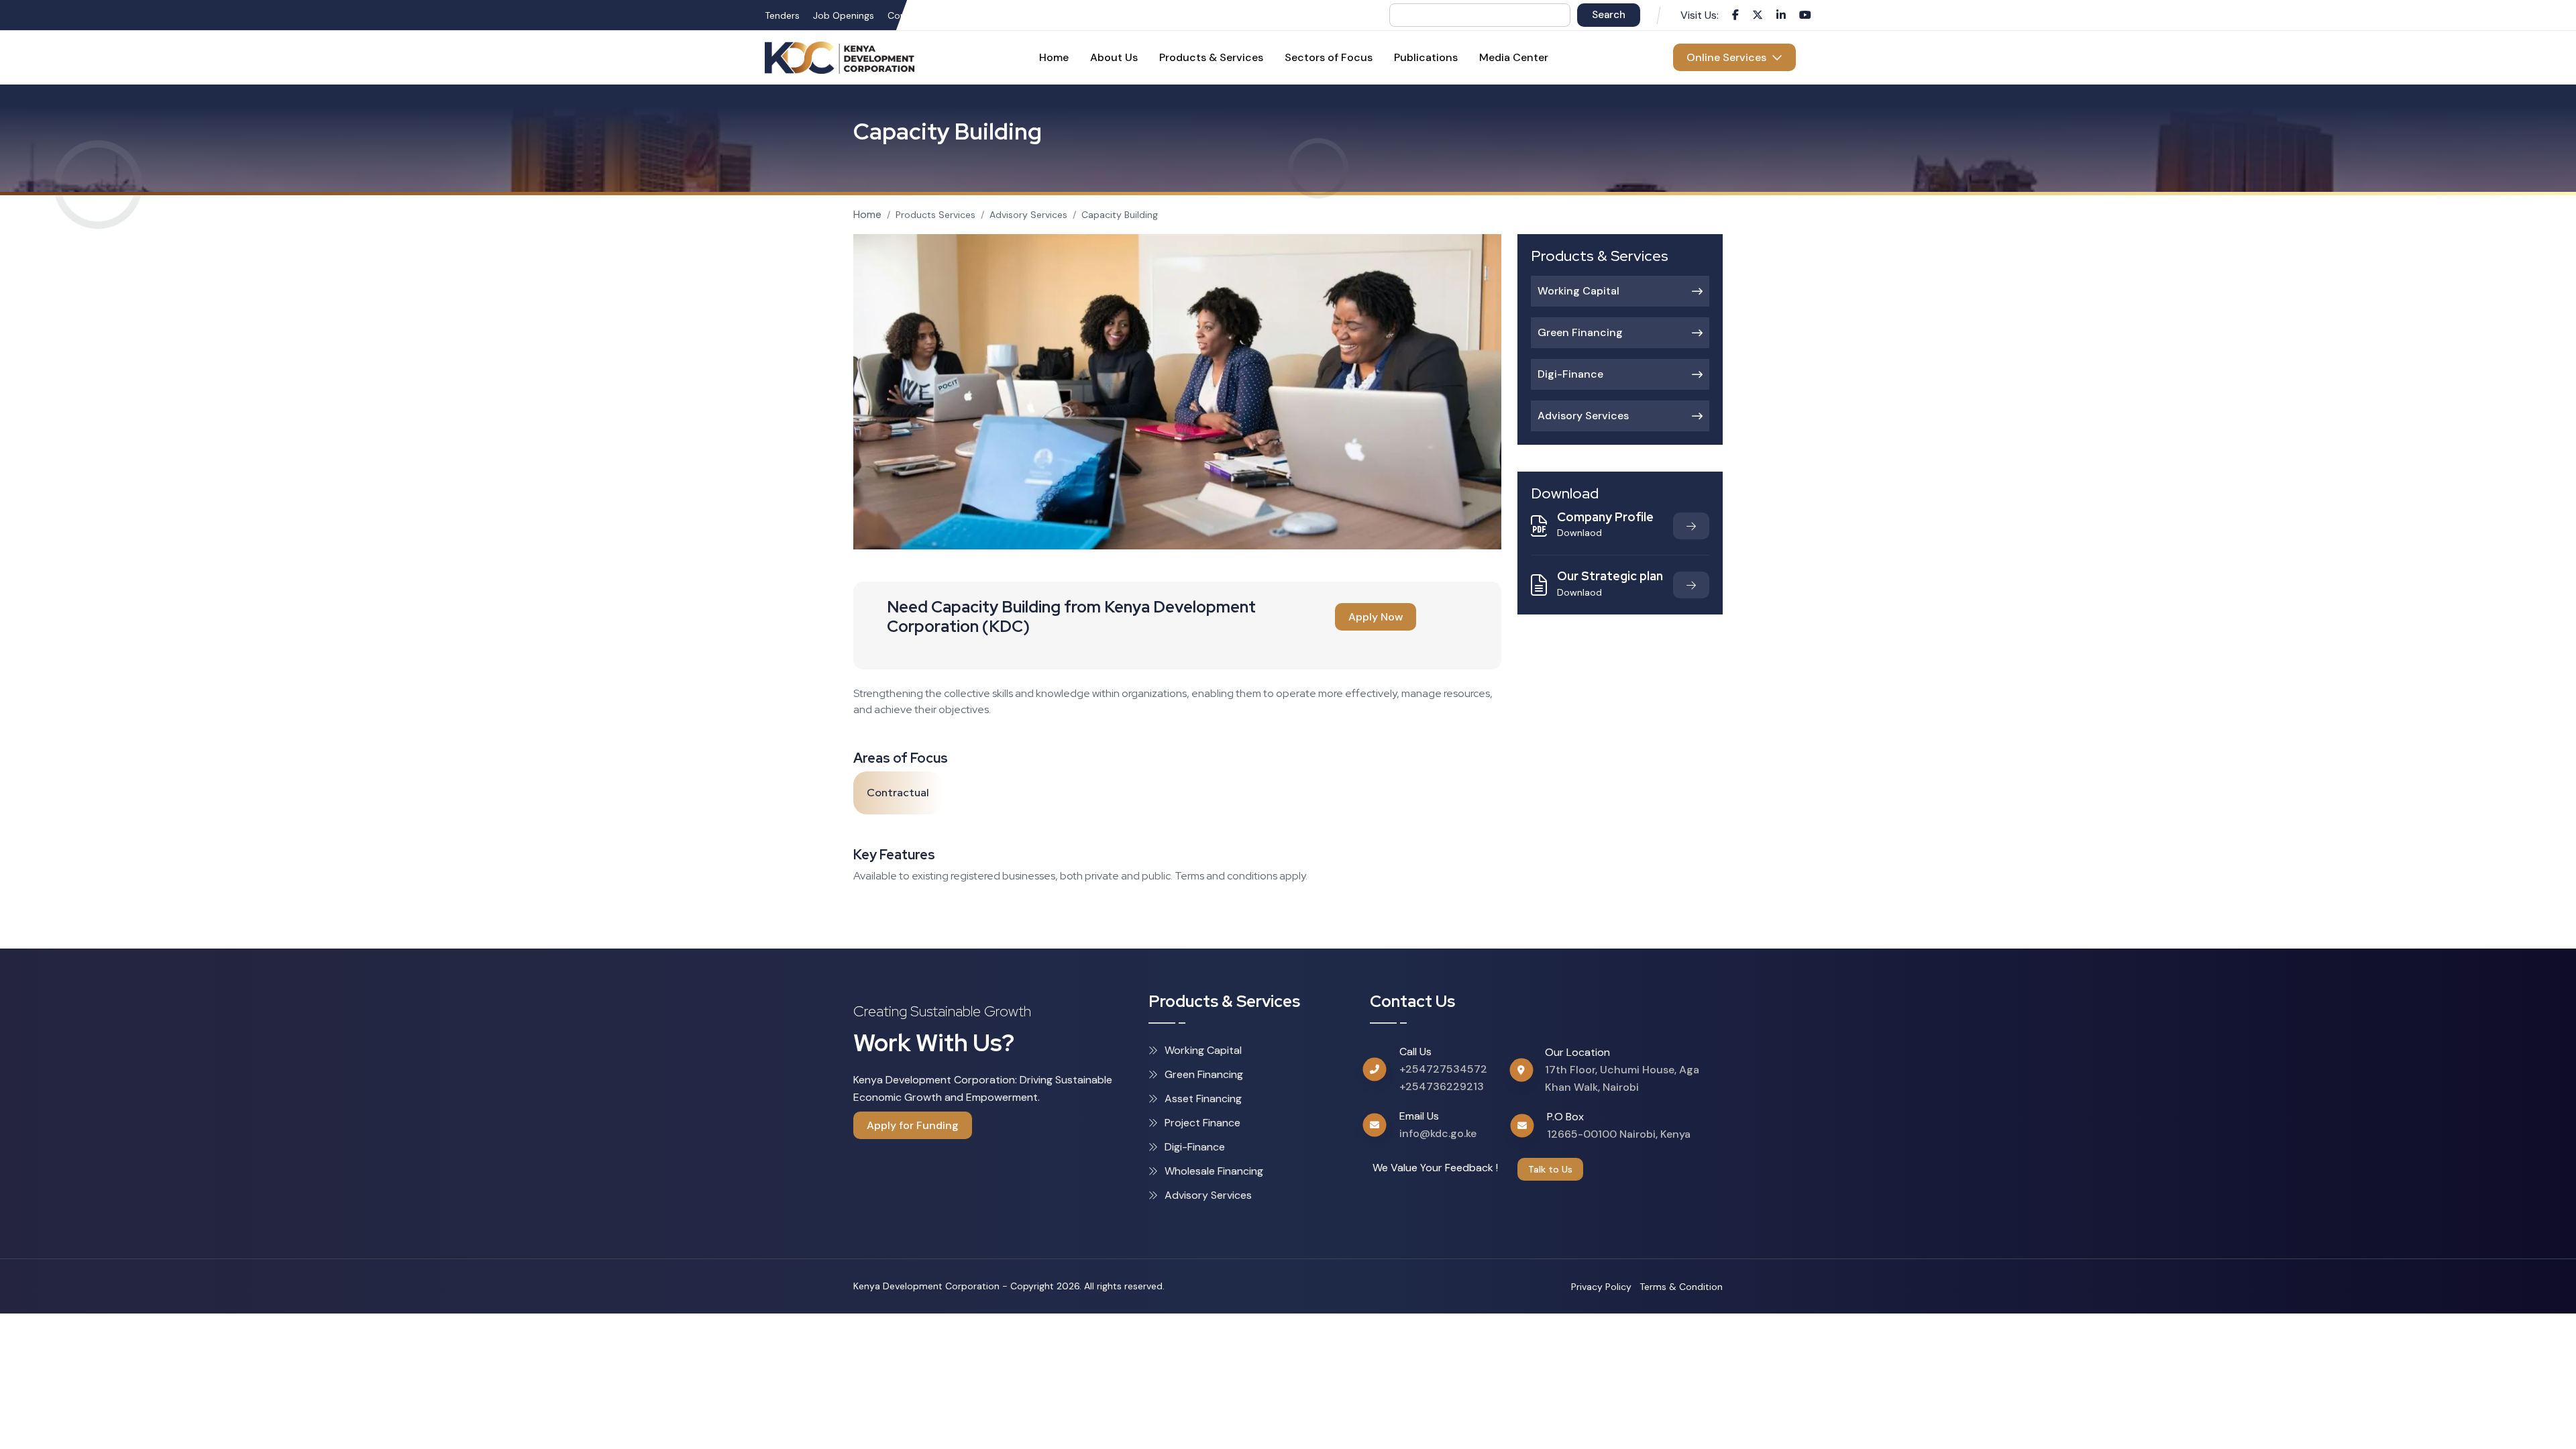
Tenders (782, 15)
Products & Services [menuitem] (1211, 57)
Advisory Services (1028, 215)
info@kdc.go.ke (1438, 1133)
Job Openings (844, 15)
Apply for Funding (913, 1125)
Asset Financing (1203, 1098)
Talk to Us (1550, 1169)
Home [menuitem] (1054, 57)
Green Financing (1580, 332)
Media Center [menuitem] (1514, 57)
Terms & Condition (1681, 1287)
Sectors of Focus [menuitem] (1329, 57)
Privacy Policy (1601, 1287)
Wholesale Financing (1214, 1171)
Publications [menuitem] (1426, 57)
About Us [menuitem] (1114, 57)
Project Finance (1202, 1123)
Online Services (1729, 57)
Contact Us (913, 15)
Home (867, 214)
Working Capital (1578, 291)
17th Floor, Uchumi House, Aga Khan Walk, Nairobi (1622, 1078)
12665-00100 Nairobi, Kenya (1619, 1134)
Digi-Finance (1570, 374)
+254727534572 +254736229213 (1443, 1078)
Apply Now (1376, 617)
